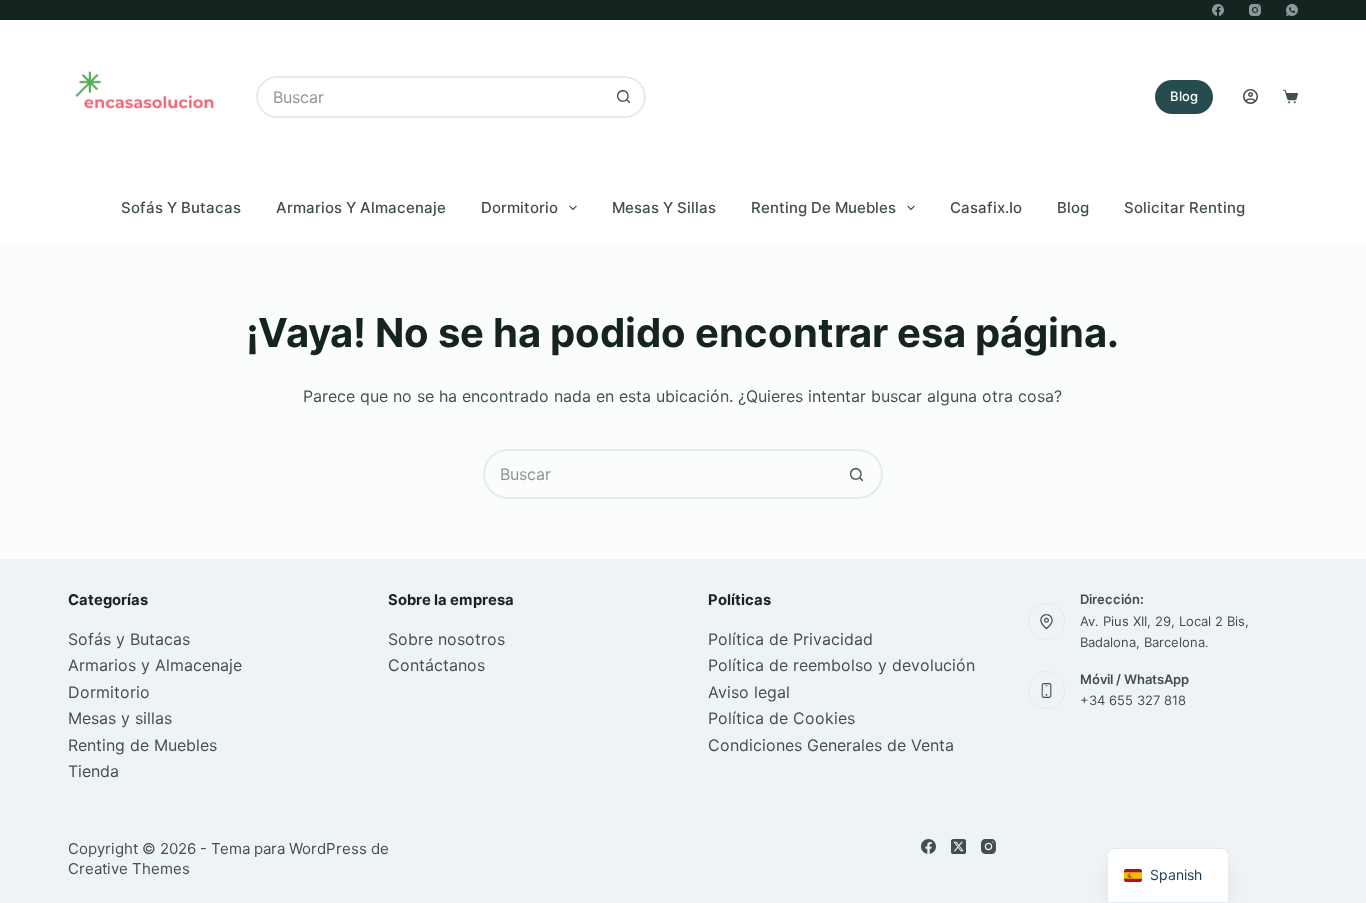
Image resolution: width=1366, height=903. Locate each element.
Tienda (93, 771)
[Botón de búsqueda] (625, 97)
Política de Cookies (781, 718)
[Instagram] (1255, 10)
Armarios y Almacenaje (361, 207)
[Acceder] (1250, 96)
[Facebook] (1218, 10)
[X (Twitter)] (958, 846)
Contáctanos (436, 665)
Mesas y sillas (120, 718)
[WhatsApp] (1292, 10)
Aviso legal (749, 692)
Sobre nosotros (446, 639)
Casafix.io (986, 207)
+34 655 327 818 (1133, 700)
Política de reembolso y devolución (841, 665)
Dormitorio (519, 207)
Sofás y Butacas (181, 207)
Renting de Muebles (823, 207)
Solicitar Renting (1184, 207)
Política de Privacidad (790, 639)
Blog (1184, 96)
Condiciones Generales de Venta (831, 745)
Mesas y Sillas (664, 207)
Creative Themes (129, 868)
